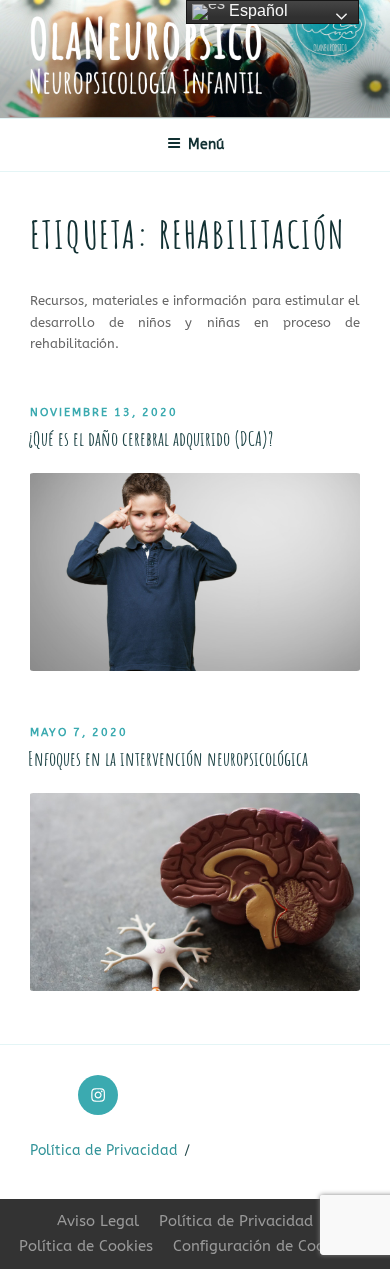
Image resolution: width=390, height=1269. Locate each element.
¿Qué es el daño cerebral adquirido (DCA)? (150, 438)
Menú (206, 144)
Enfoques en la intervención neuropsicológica (168, 758)
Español (256, 10)
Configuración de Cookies (262, 1246)
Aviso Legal (98, 1221)
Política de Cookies (86, 1246)
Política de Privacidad (104, 1150)
